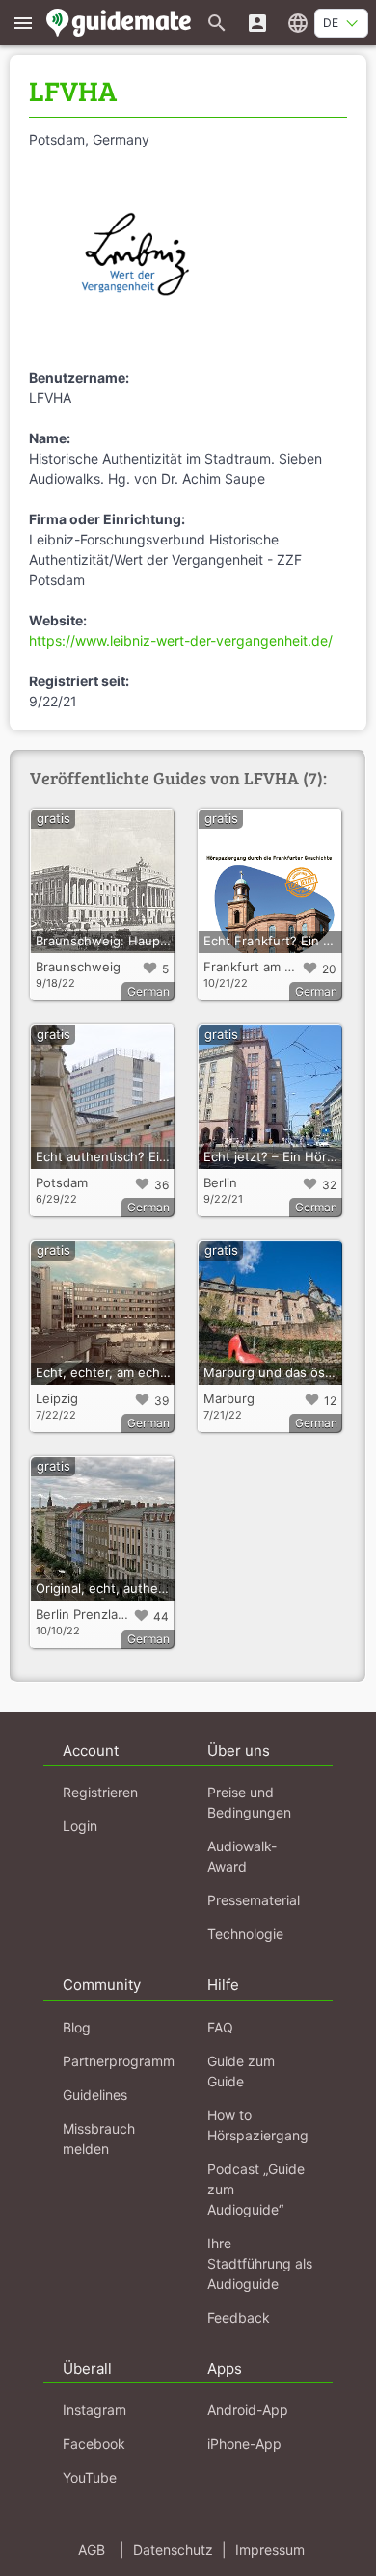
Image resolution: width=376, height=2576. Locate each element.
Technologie (245, 1934)
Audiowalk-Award (242, 1856)
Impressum (270, 2549)
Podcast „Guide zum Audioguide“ (256, 2189)
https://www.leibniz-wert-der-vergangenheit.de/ (181, 640)
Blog (77, 2027)
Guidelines (95, 2095)
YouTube (90, 2477)
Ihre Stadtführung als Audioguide (260, 2263)
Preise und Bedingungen (249, 1802)
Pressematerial (254, 1900)
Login (80, 1826)
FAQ (220, 2027)
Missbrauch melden (99, 2138)
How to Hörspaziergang (258, 2125)
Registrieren (100, 1792)
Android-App (248, 2410)
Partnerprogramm (119, 2061)
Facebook (94, 2443)
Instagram (94, 2410)
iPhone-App (244, 2443)
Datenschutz (173, 2549)
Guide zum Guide (241, 2071)
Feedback (239, 2317)
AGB (92, 2549)
